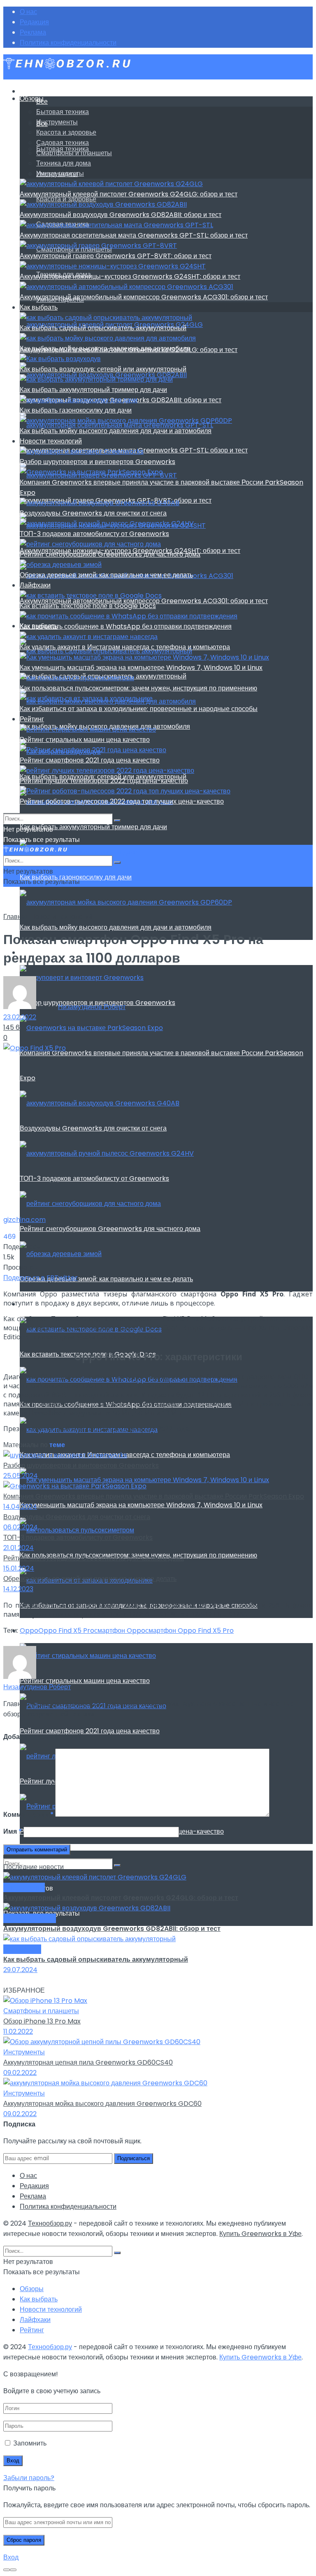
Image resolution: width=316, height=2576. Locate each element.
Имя (13, 1831)
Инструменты (57, 122)
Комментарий (28, 1815)
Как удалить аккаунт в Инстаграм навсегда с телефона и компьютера (125, 647)
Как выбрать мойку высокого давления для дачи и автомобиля (116, 927)
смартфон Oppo (120, 1631)
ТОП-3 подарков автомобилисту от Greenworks (94, 1178)
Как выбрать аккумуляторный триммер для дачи (93, 827)
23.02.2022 (20, 1017)
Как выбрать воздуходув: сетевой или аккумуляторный (103, 369)
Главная (16, 917)
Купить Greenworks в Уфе (260, 2234)
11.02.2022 (18, 2032)
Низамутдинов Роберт (92, 1007)
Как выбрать (39, 307)
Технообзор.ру (50, 2223)
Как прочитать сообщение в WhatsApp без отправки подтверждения (126, 626)
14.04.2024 (20, 1507)
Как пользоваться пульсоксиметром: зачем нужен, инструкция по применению (138, 688)
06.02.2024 (21, 1527)
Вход (11, 2557)
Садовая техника (63, 143)
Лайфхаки (35, 585)
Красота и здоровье (66, 132)
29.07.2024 (20, 1970)
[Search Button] (117, 1865)
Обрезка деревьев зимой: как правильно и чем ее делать (106, 1279)
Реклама (33, 32)
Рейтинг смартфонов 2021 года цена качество (90, 1731)
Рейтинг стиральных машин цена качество (85, 1681)
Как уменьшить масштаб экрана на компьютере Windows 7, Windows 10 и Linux (141, 1505)
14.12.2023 (18, 1589)
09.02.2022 (20, 2073)
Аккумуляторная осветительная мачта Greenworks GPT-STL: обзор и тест (134, 235)
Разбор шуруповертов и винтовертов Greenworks (98, 462)
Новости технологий (51, 441)
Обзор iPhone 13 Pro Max (42, 2021)
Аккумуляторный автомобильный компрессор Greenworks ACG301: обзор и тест (144, 297)
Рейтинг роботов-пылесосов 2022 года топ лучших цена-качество (122, 801)
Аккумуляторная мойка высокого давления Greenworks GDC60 (102, 2104)
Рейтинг (32, 719)
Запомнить (30, 2443)
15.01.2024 (19, 1568)
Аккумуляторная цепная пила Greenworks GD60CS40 (88, 2062)
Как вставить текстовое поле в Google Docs (88, 606)
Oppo (29, 1631)
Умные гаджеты (60, 174)
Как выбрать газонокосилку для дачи (76, 410)
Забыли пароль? (29, 2478)
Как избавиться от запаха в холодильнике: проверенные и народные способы (139, 709)
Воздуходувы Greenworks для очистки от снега (93, 1128)
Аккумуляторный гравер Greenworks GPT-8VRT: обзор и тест (116, 256)
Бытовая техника (63, 112)
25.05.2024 (21, 1476)
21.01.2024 (19, 1548)
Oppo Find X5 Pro (66, 1631)
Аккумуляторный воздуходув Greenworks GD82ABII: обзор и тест (121, 215)
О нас (28, 12)
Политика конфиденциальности (68, 43)
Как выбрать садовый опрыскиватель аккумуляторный (103, 328)
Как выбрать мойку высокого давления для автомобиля (105, 349)
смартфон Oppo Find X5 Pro (189, 1631)
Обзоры (32, 99)
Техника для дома (64, 163)
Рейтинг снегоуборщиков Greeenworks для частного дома (110, 1229)
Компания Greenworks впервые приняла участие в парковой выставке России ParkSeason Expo (154, 1496)
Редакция (34, 22)
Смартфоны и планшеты (74, 153)
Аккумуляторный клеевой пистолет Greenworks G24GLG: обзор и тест (129, 194)
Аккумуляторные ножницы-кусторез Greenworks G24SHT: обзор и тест (130, 276)
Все (42, 101)
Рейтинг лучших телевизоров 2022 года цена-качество (104, 781)
